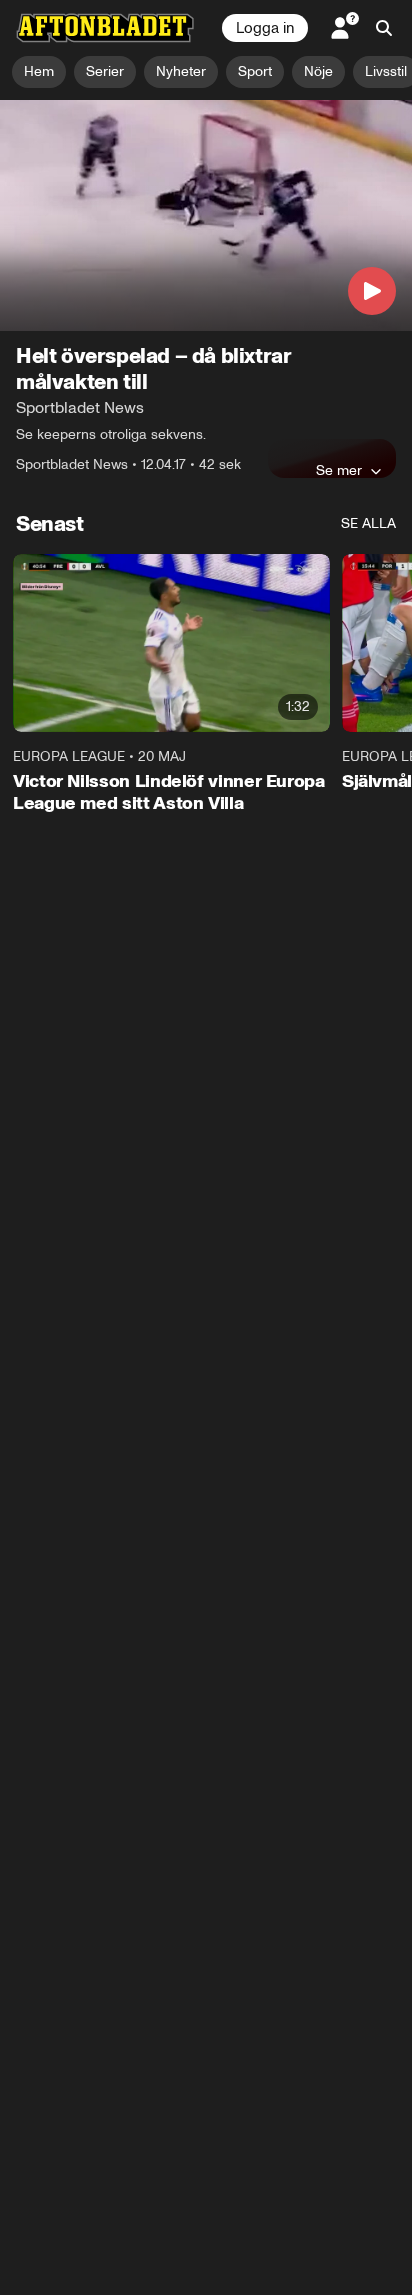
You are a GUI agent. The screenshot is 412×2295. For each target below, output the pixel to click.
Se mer (339, 470)
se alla (368, 523)
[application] (206, 216)
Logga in (265, 28)
